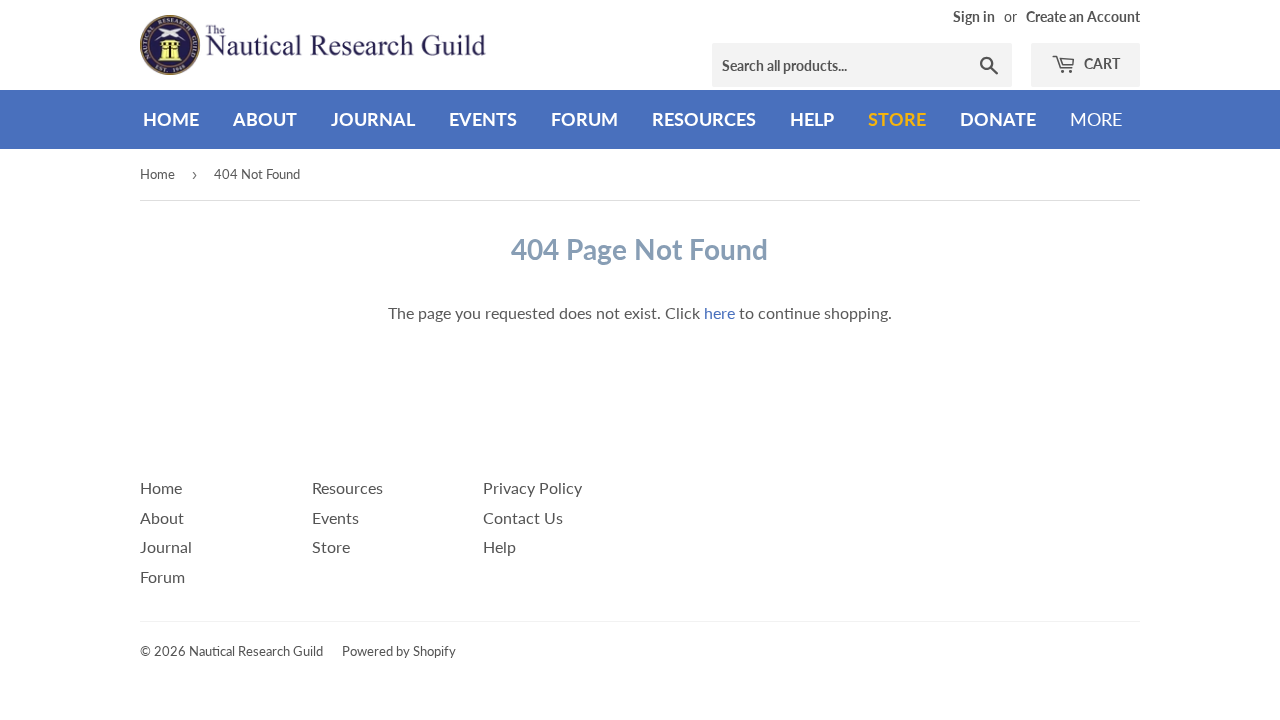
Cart (1100, 63)
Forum (584, 119)
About (265, 119)
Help (812, 119)
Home (171, 119)
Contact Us (523, 517)
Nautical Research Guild (256, 651)
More (1096, 119)
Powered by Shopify (399, 651)
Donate (998, 119)
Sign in (974, 17)
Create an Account (1083, 17)
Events (483, 119)
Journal (373, 119)
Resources (704, 119)
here (719, 312)
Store (897, 119)
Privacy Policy (532, 487)
